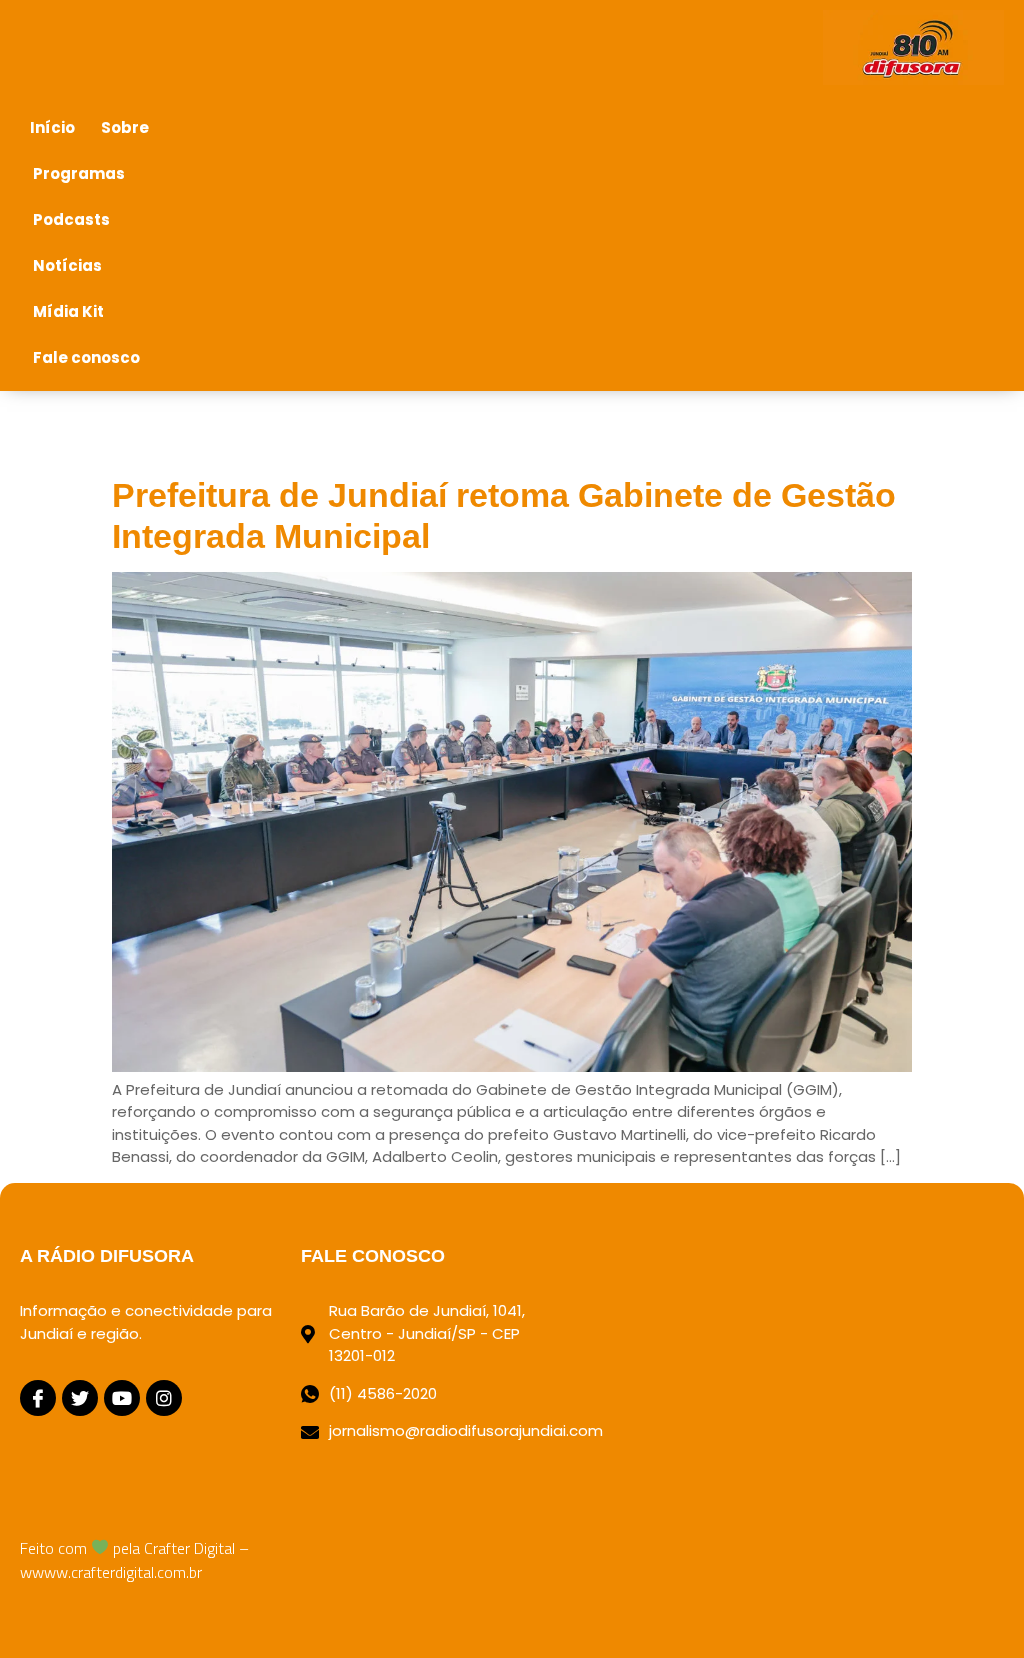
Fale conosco (86, 357)
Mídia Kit (68, 311)
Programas (79, 173)
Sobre (125, 127)
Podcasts (71, 219)
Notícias (67, 265)
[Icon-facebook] (38, 1398)
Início (52, 127)
